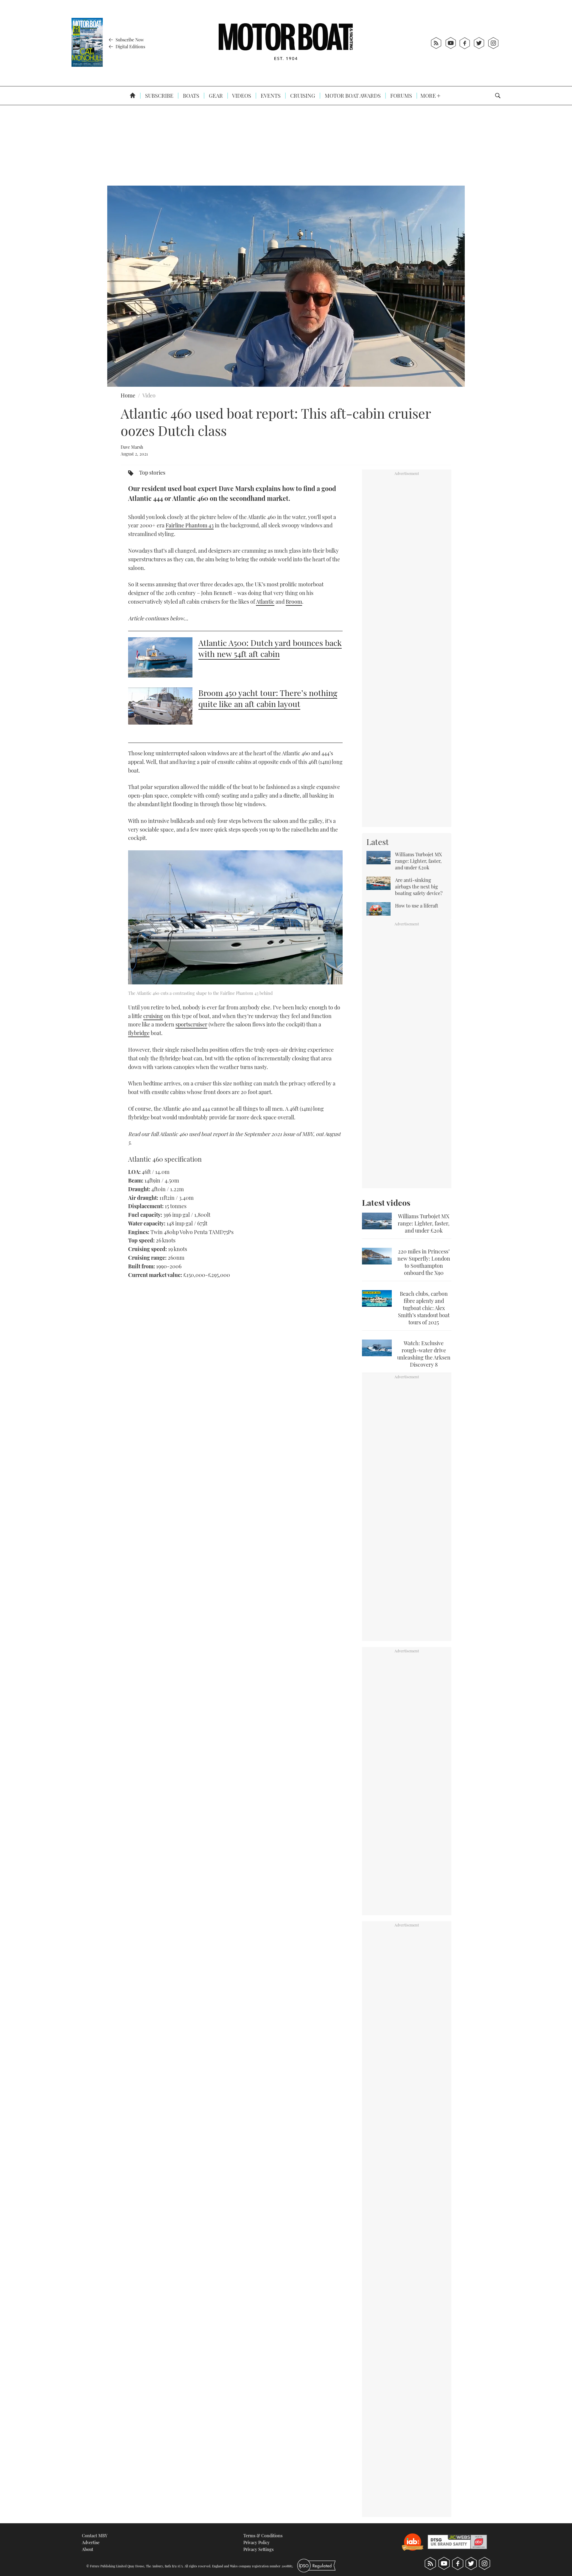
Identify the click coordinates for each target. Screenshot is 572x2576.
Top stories (152, 473)
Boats (191, 96)
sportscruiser (191, 1024)
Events (270, 96)
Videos (241, 96)
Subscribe (159, 96)
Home (128, 395)
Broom (294, 602)
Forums (401, 96)
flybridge (139, 1033)
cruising (153, 1016)
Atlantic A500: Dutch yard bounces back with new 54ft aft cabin (270, 648)
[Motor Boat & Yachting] (286, 43)
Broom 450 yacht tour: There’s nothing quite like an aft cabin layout (268, 698)
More (429, 96)
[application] (286, 286)
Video (149, 395)
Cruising (302, 96)
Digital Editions (130, 46)
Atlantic (265, 602)
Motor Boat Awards (352, 96)
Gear (215, 96)
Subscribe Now (129, 40)
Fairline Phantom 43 (190, 525)
